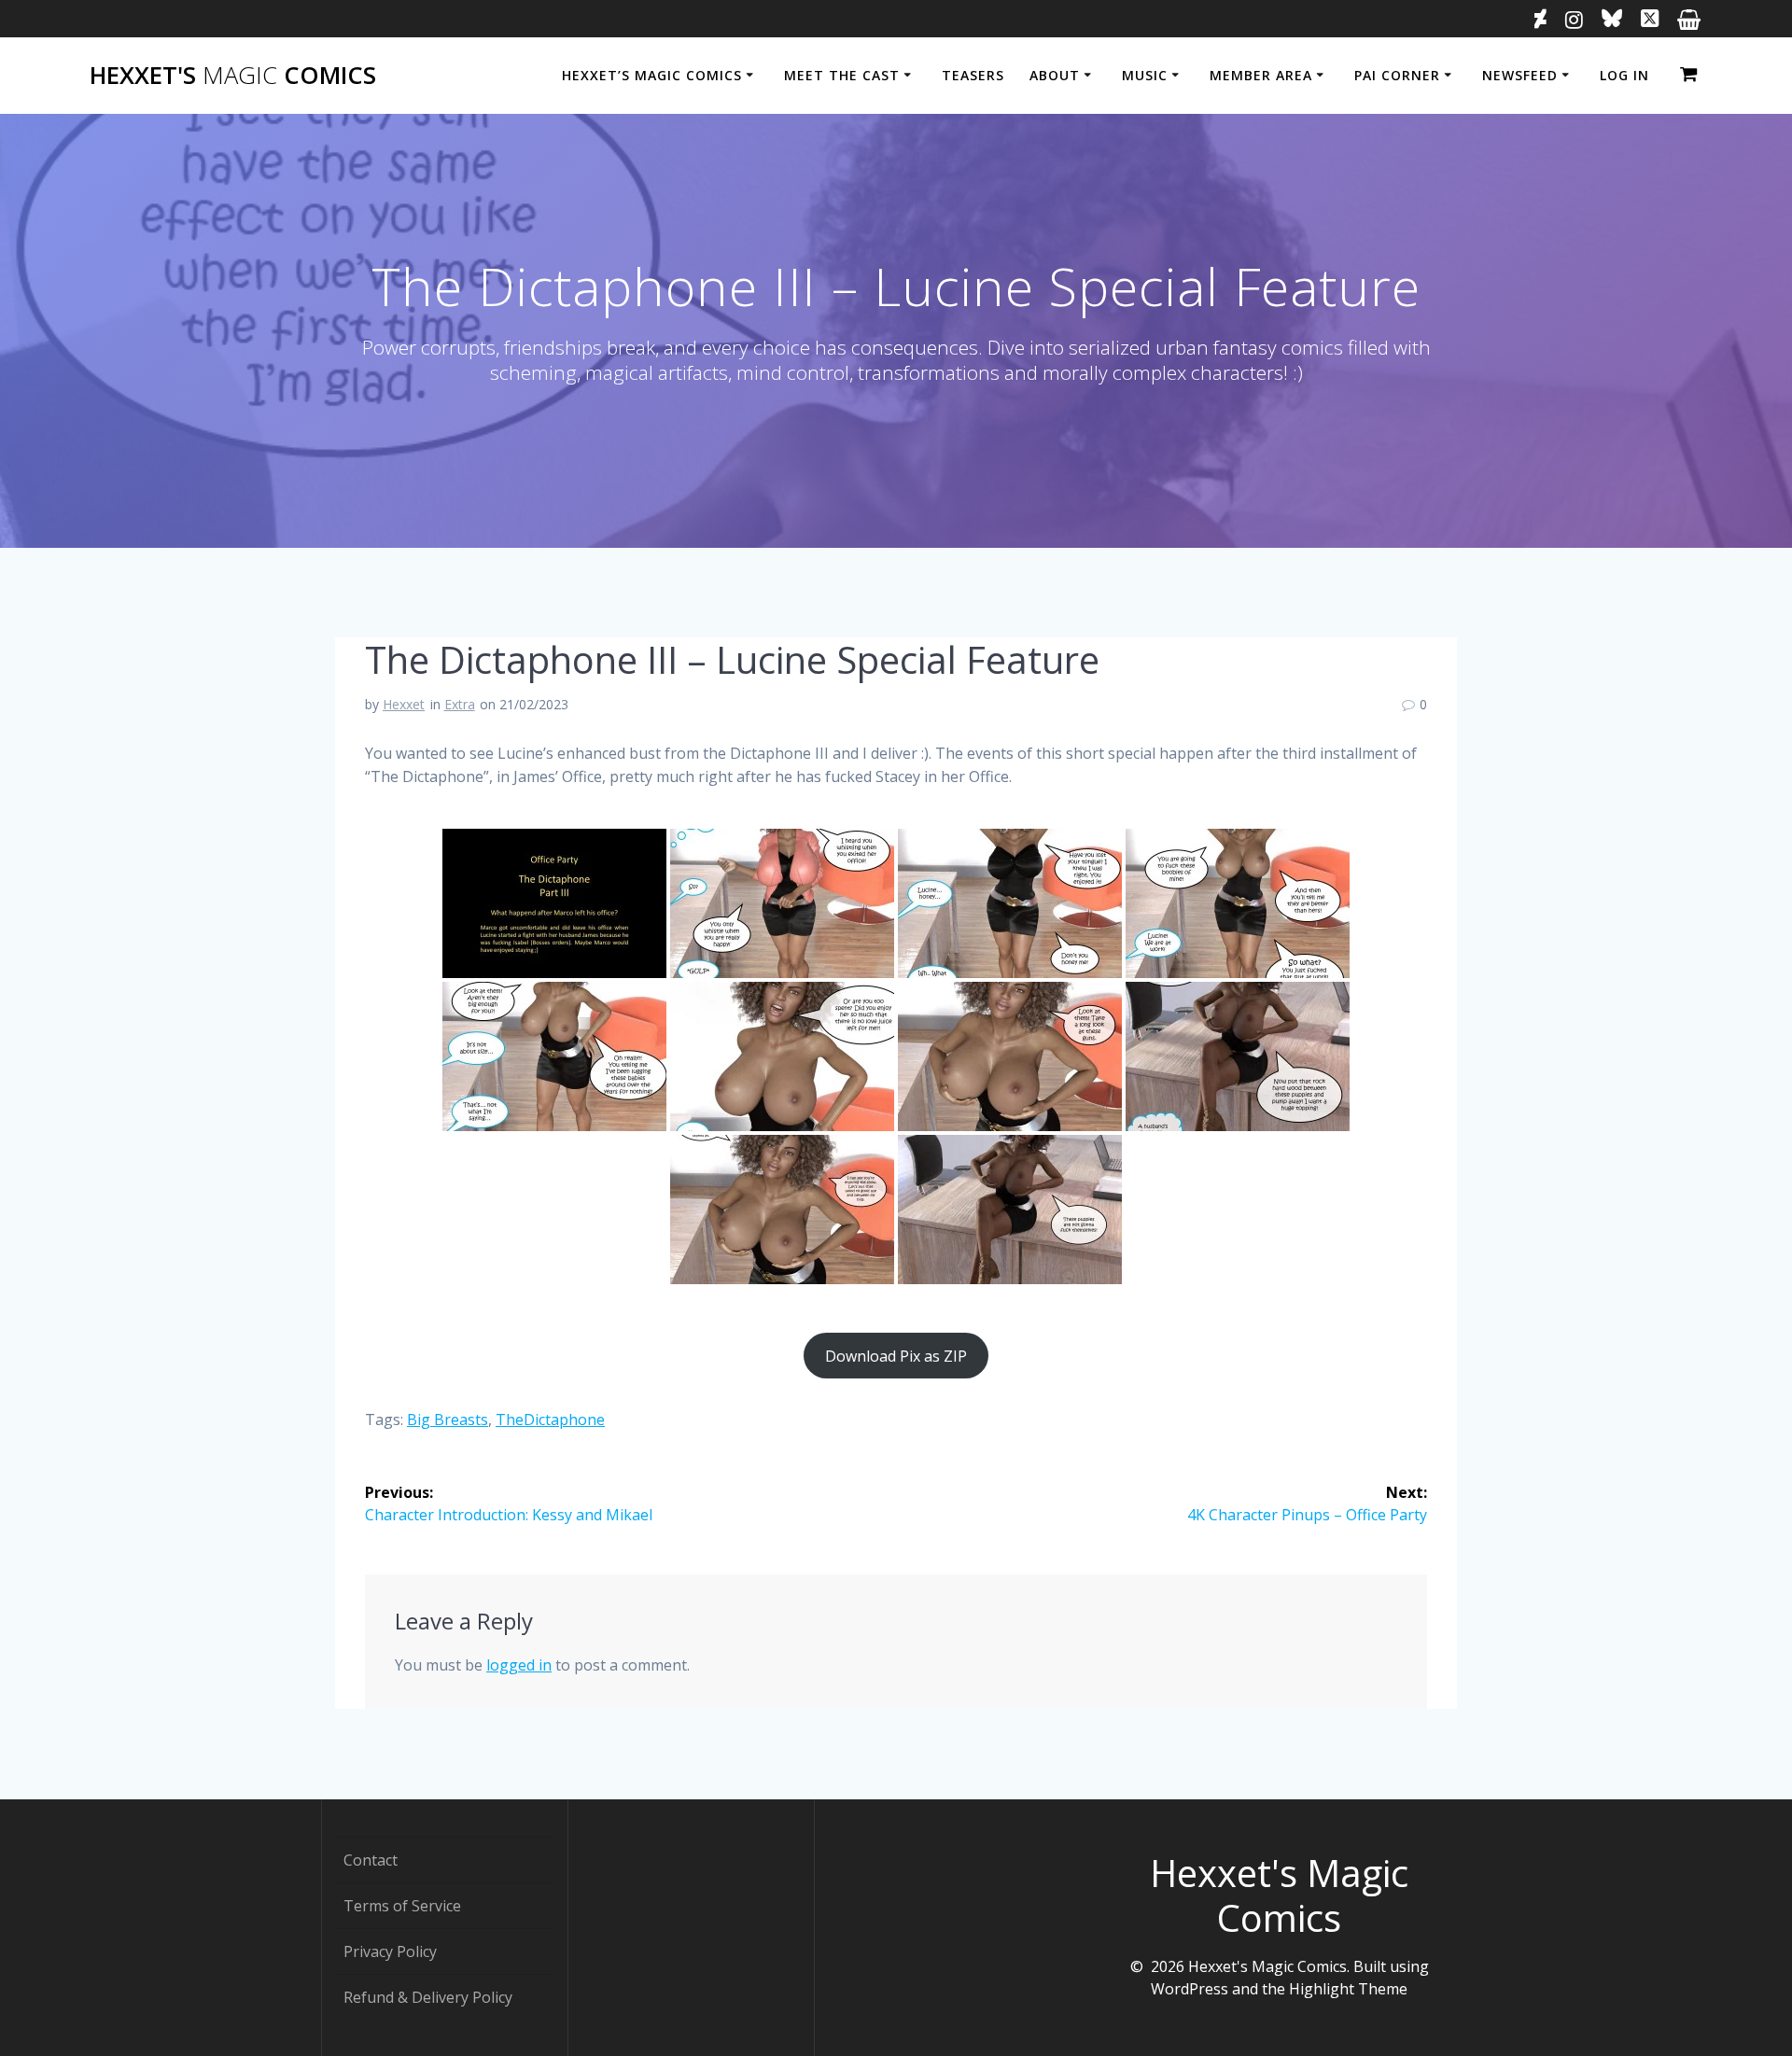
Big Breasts (448, 1420)
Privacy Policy (390, 1951)
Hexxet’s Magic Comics (652, 75)
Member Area (1261, 75)
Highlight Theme (1348, 1989)
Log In (1624, 75)
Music (1145, 75)
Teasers (973, 75)
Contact (371, 1860)
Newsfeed (1520, 75)
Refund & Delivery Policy (428, 1997)
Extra (460, 704)
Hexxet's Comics (233, 76)
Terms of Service (402, 1906)
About (1055, 75)
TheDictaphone (550, 1420)
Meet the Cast (842, 75)
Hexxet (404, 704)
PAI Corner (1397, 75)
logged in (519, 1665)
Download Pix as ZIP (896, 1356)
